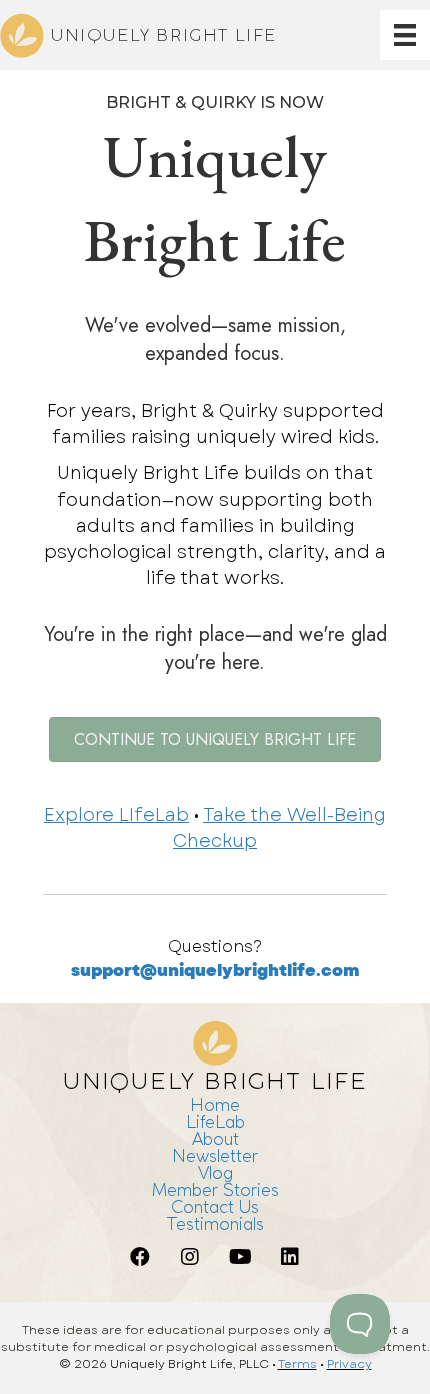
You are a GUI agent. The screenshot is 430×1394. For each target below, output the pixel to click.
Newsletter (215, 1155)
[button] (140, 1257)
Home (215, 1104)
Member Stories (215, 1189)
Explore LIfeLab (116, 815)
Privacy (349, 1364)
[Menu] (405, 35)
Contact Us (215, 1206)
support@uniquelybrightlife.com (215, 970)
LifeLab (215, 1121)
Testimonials (215, 1223)
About (215, 1138)
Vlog (215, 1172)
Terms (297, 1364)
